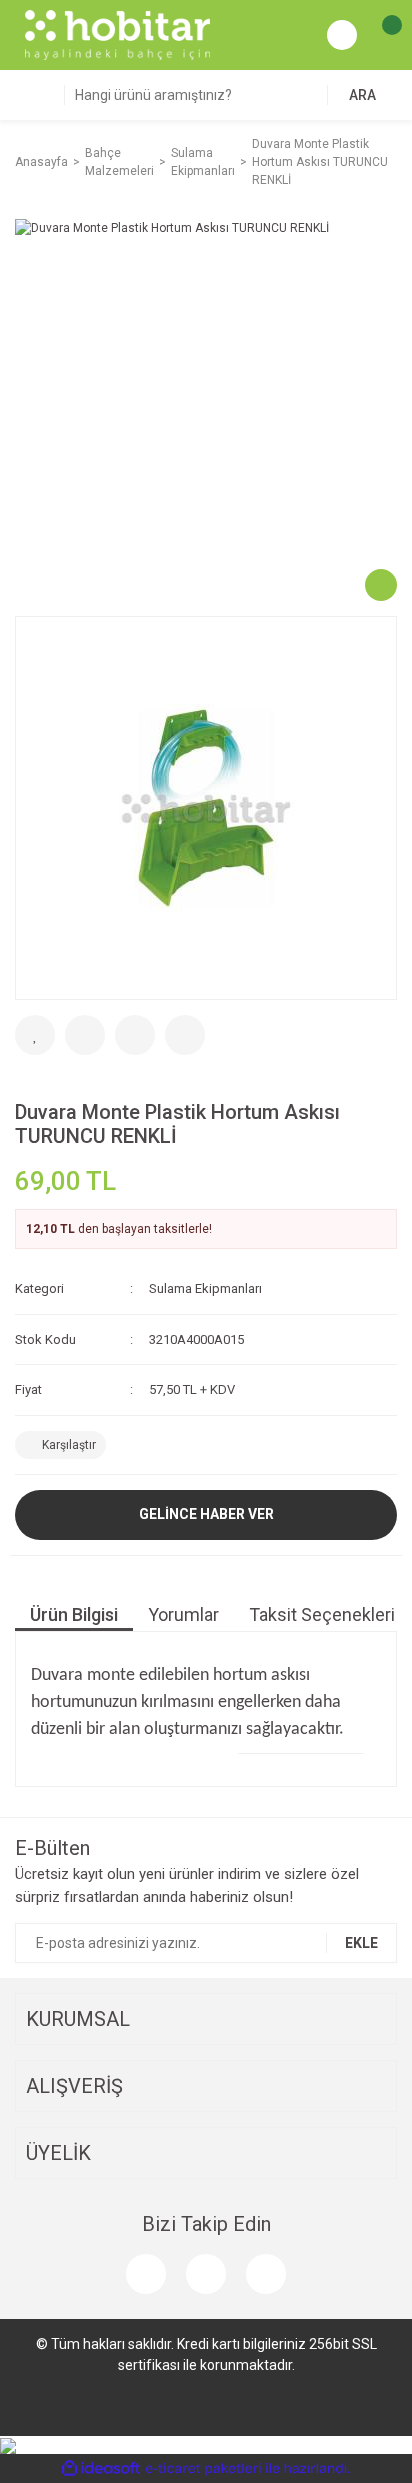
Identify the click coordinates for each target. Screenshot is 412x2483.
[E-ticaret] (203, 2469)
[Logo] (117, 34)
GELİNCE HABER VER (206, 1514)
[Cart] (382, 35)
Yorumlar (183, 1614)
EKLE (361, 1943)
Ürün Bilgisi (74, 1614)
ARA (362, 95)
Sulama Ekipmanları (205, 1288)
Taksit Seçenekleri (322, 1614)
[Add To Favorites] (35, 1035)
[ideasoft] (101, 2469)
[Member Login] (342, 35)
